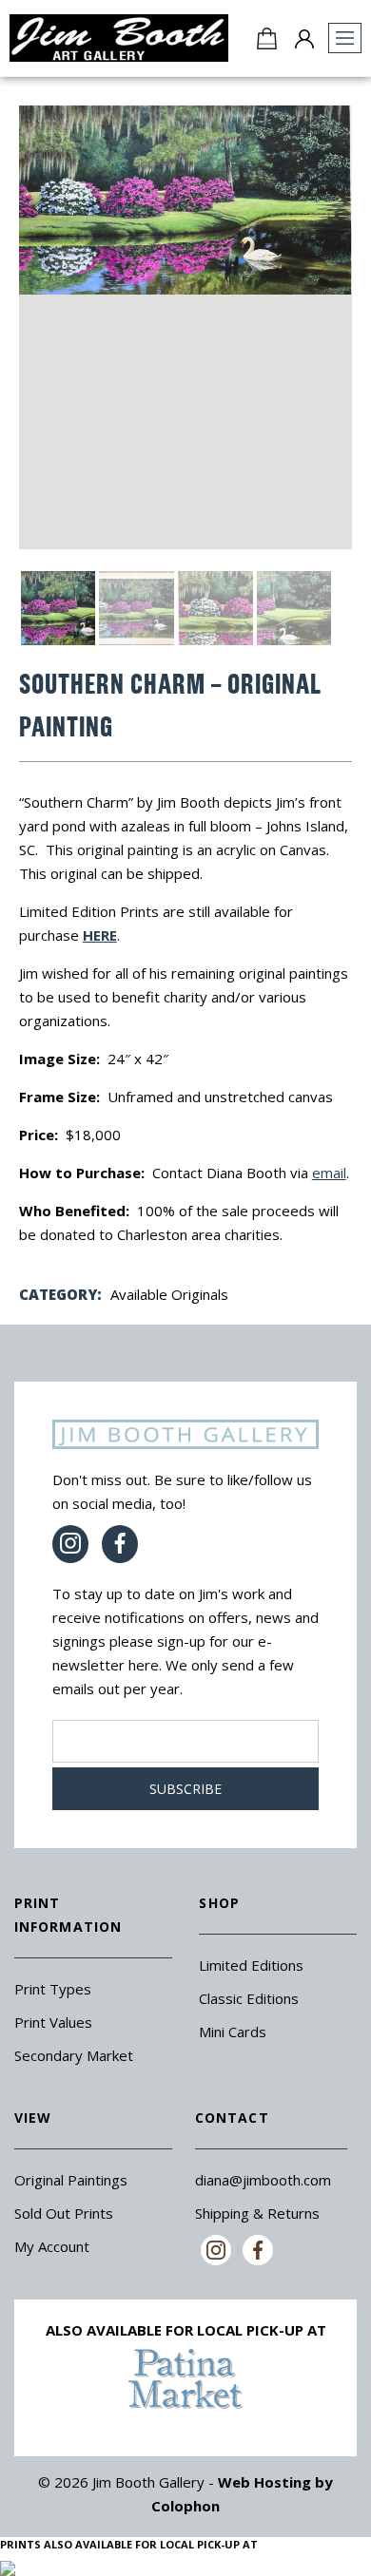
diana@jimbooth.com (263, 2180)
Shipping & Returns (257, 2213)
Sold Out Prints (64, 2213)
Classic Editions (249, 1998)
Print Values (53, 2022)
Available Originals (169, 1294)
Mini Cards (233, 2032)
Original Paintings (71, 2180)
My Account (52, 2246)
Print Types (53, 1989)
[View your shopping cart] (266, 38)
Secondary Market (74, 2055)
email (329, 1173)
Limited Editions (251, 1965)
